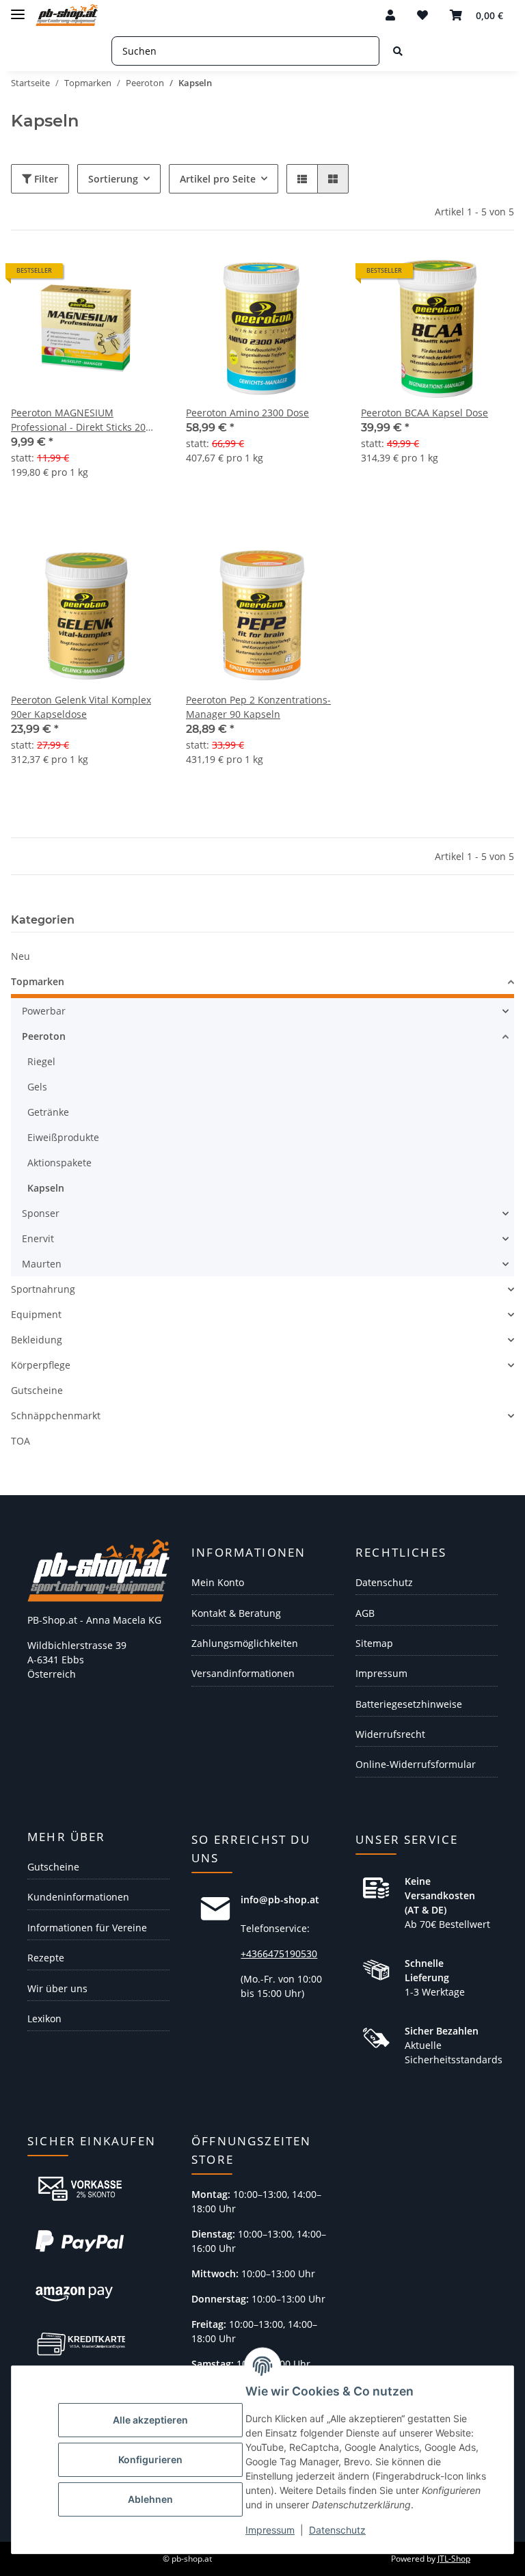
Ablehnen (150, 2499)
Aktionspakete (59, 1163)
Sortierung (113, 179)
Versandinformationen (243, 1673)
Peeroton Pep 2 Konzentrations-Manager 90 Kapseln (258, 707)
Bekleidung (37, 1340)
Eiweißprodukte (63, 1137)
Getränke (48, 1112)
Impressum (270, 2530)
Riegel (41, 1061)
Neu (21, 956)
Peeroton (44, 1036)
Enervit (38, 1238)
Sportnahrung (43, 1289)
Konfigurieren (150, 2459)
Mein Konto (218, 1582)
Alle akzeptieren (150, 2420)
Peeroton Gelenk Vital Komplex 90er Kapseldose (81, 707)
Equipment (36, 1314)
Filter (45, 179)
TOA (21, 1441)
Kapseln (46, 1188)
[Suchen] (398, 51)
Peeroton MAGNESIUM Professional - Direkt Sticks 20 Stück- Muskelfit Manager (78, 420)
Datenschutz (337, 2530)
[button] (390, 15)
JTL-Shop (454, 2559)
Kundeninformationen (78, 1897)
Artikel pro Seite (218, 179)
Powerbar (44, 1011)
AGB (365, 1613)
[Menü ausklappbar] (18, 9)
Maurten (42, 1264)
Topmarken (38, 981)
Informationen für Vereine (87, 1928)
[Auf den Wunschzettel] (316, 276)
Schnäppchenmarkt (56, 1416)
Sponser (41, 1213)
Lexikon (44, 2018)
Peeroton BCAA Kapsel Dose (425, 413)
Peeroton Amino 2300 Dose (247, 413)
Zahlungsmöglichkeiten (245, 1643)
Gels (37, 1087)
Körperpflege (41, 1365)
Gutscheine (37, 1390)
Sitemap (374, 1643)
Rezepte (46, 1958)
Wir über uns (57, 1988)
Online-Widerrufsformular (416, 1764)
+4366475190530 (279, 1954)
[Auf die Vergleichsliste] (280, 276)
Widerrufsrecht (390, 1734)
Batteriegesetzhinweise (409, 1704)
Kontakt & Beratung (236, 1613)
